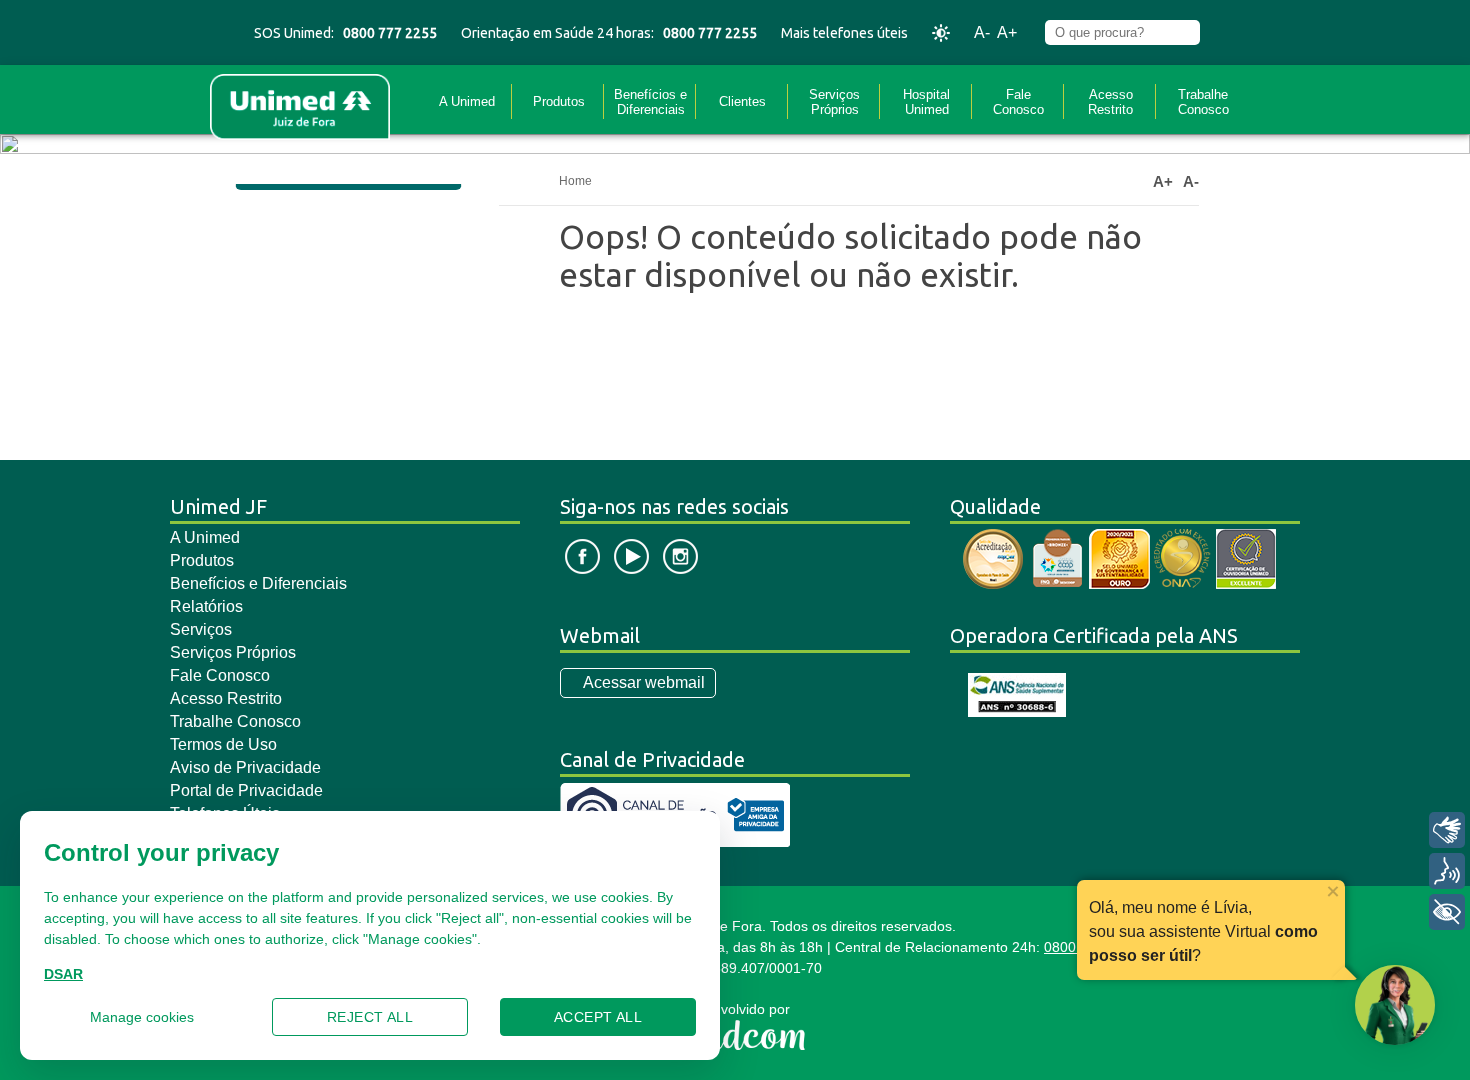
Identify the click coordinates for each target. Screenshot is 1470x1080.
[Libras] (1447, 830)
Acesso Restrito (1110, 102)
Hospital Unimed (926, 102)
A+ (1007, 32)
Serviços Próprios (834, 102)
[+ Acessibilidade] (1447, 912)
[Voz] (1447, 871)
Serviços (201, 629)
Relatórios (206, 606)
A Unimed (467, 101)
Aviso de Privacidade (245, 767)
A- (982, 32)
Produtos (559, 101)
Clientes (742, 101)
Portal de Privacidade (246, 790)
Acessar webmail (644, 682)
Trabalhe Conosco (1203, 102)
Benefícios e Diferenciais (650, 102)
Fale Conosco (1018, 102)
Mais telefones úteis (844, 33)
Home (575, 181)
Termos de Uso (223, 744)
